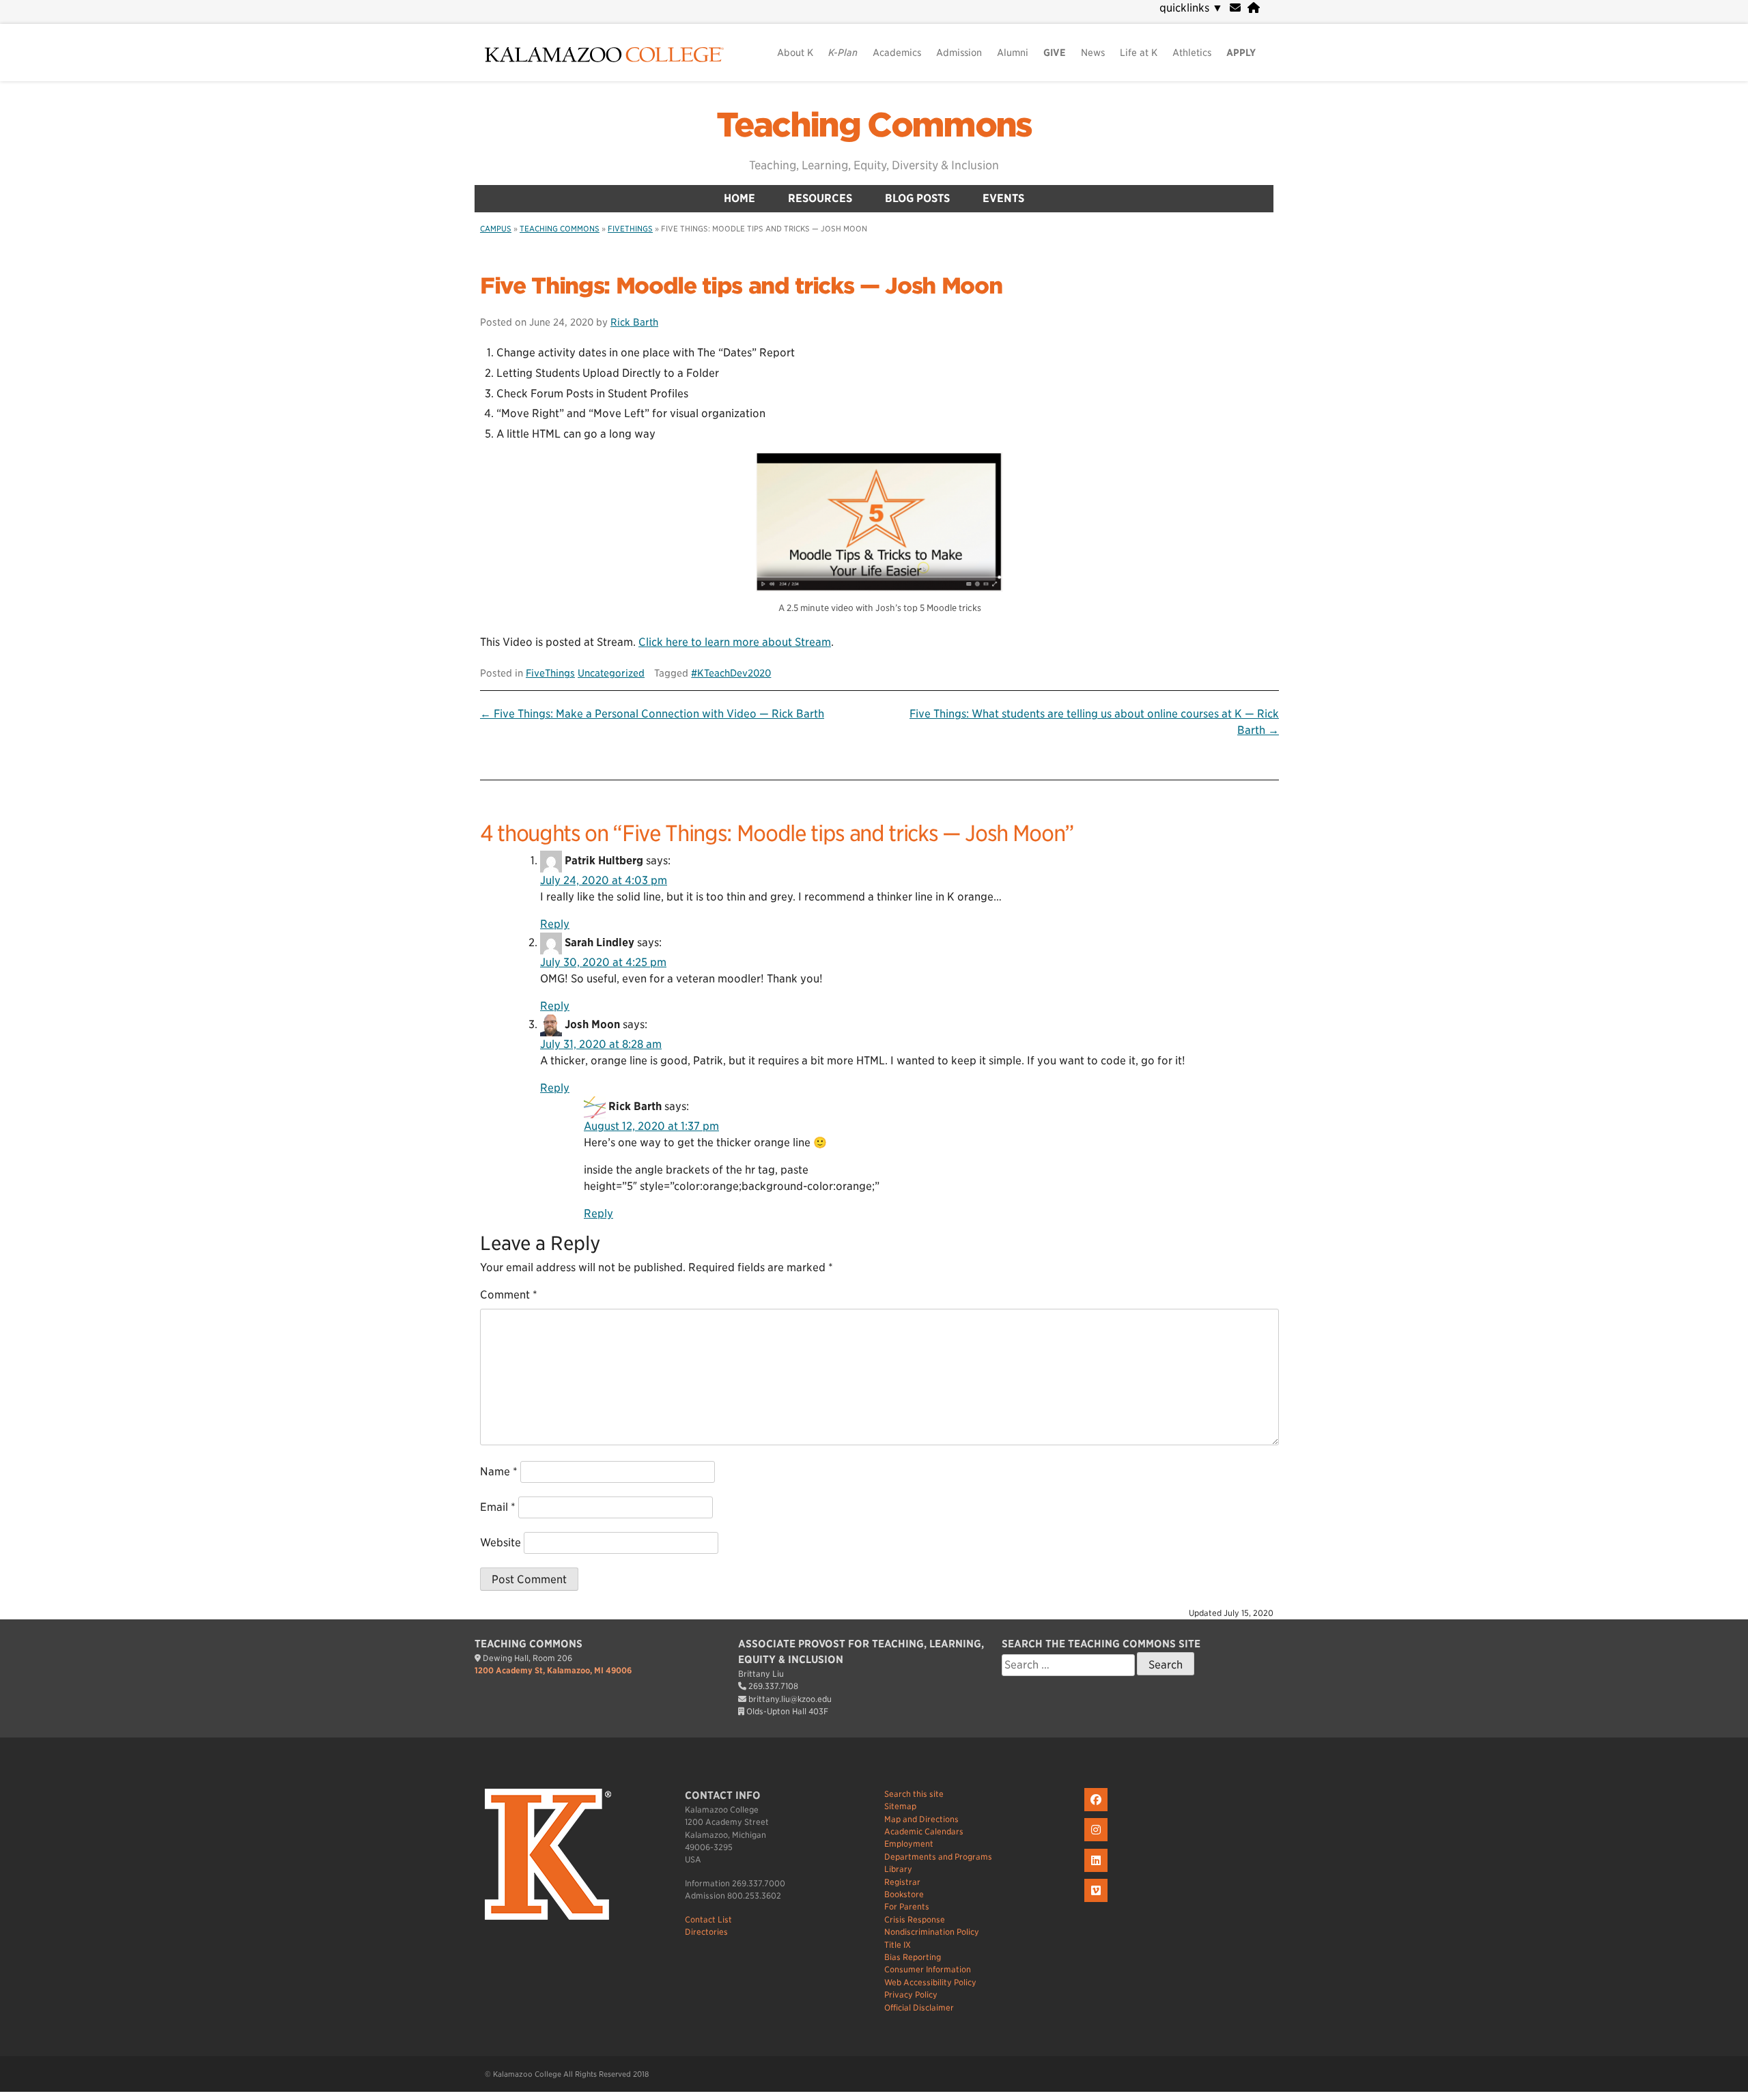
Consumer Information (928, 1969)
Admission (959, 53)
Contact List (708, 1919)
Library (898, 1869)
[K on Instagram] (1098, 1842)
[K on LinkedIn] (1098, 1872)
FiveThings (550, 673)
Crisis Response (915, 1919)
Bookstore (904, 1894)
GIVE (1055, 53)
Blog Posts (917, 198)
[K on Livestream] (1098, 1902)
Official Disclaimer (919, 2007)
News (1093, 53)
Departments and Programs (938, 1857)
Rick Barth (634, 322)
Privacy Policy (911, 1995)
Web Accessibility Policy (930, 1982)
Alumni (1013, 53)
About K (795, 53)
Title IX (898, 1945)
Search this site (914, 1794)
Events (1003, 198)
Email (498, 1507)
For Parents (907, 1906)
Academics (897, 53)
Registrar (902, 1882)
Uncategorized (611, 673)
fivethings (630, 229)
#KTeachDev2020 (731, 673)
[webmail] (1235, 8)
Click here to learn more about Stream (735, 642)
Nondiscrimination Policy (932, 1932)
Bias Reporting (913, 1957)
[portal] (1254, 8)
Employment (909, 1844)
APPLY (1241, 53)
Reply (555, 924)
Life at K (1139, 53)
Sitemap (900, 1806)
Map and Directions (921, 1819)
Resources (820, 198)
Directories (706, 1932)
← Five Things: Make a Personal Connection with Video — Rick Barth (652, 714)
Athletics (1192, 53)
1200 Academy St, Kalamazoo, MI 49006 (553, 1670)
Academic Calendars (924, 1831)
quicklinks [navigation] (1191, 8)
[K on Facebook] (1098, 1812)
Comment (509, 1295)
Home (739, 198)
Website (501, 1543)
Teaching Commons (874, 125)
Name (499, 1472)
